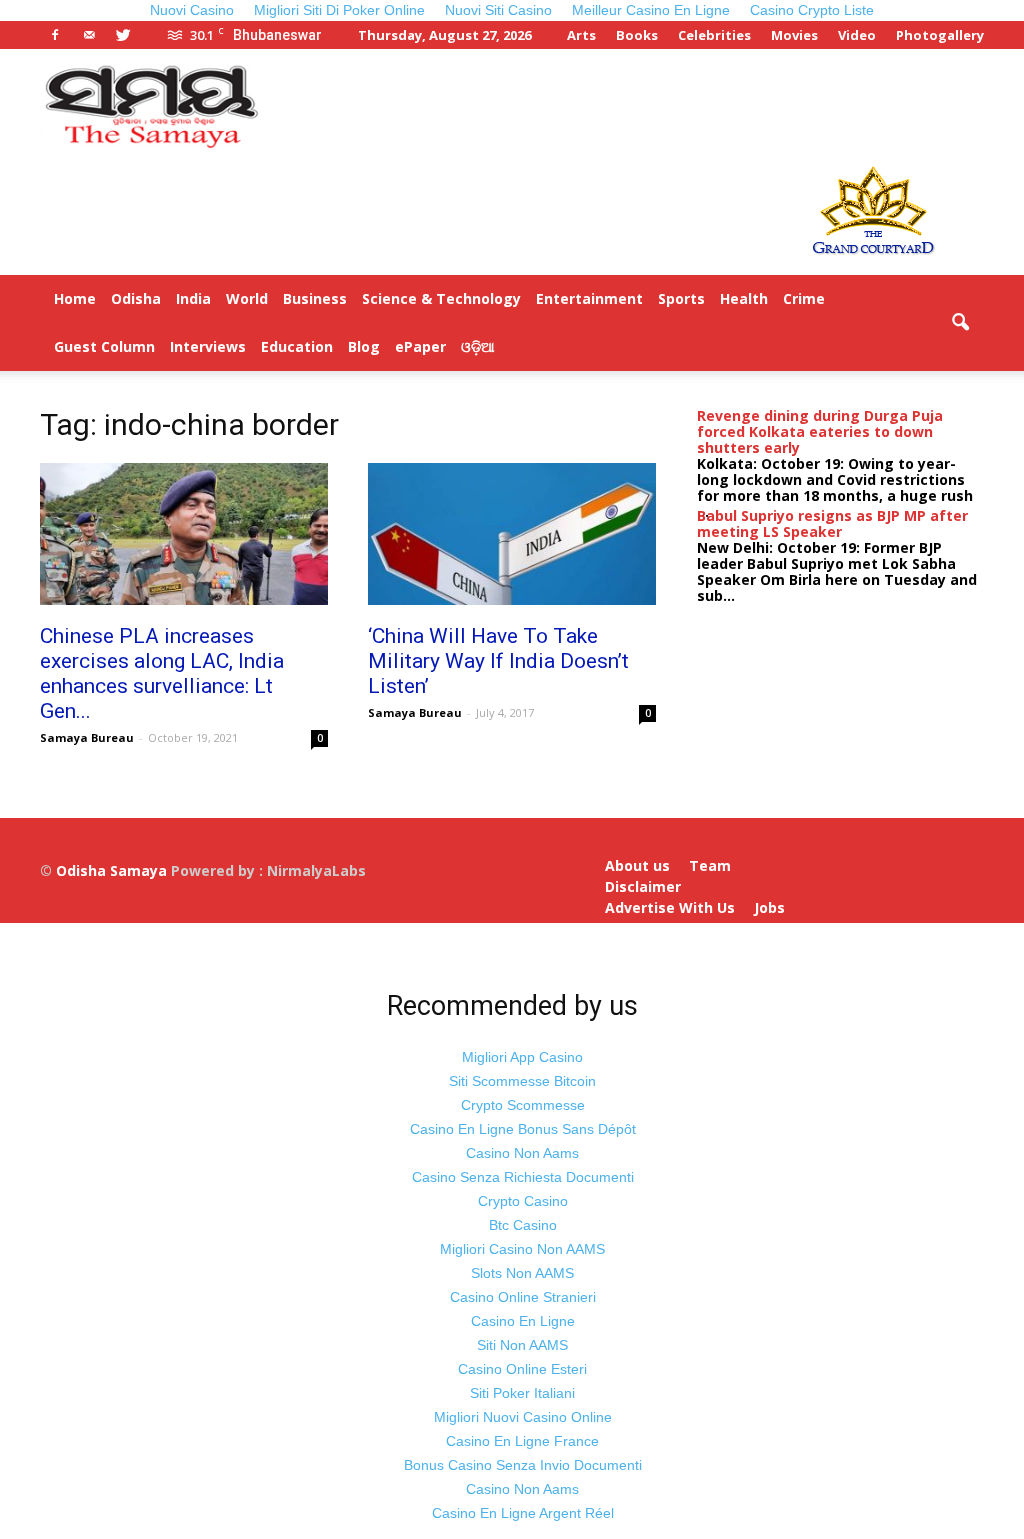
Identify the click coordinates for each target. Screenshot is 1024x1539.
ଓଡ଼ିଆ (478, 346)
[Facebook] (55, 35)
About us (637, 866)
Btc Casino (523, 1225)
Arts (581, 35)
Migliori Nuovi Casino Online (523, 1417)
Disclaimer (643, 887)
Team (710, 866)
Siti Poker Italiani (522, 1393)
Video (857, 35)
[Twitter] (123, 35)
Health (744, 298)
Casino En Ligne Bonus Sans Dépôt (523, 1129)
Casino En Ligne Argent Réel (523, 1513)
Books (637, 35)
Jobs (769, 908)
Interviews (208, 346)
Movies (794, 35)
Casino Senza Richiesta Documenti (523, 1177)
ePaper (420, 346)
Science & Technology (441, 298)
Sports (681, 298)
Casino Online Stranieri (523, 1297)
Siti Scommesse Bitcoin (522, 1081)
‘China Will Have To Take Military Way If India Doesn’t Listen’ (498, 661)
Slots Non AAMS (522, 1273)
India (193, 298)
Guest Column (104, 346)
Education (297, 346)
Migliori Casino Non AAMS (522, 1249)
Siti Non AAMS (522, 1345)
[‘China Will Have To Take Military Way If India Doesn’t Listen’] (512, 534)
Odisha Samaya (113, 870)
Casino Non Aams (522, 1153)
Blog (364, 346)
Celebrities (714, 35)
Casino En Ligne (523, 1321)
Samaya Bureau (87, 737)
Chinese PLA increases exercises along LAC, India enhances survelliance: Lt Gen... (162, 673)
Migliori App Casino (522, 1057)
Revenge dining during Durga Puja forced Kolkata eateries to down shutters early (820, 431)
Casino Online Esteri (522, 1369)
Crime (804, 298)
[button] (960, 323)
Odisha (136, 298)
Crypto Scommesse (523, 1105)
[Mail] (89, 35)
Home (75, 298)
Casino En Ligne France (522, 1441)
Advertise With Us (670, 908)
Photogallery (940, 35)
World (247, 298)
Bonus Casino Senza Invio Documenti (523, 1465)
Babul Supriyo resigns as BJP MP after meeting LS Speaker (832, 523)
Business (315, 298)
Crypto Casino (523, 1201)
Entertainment (589, 298)
